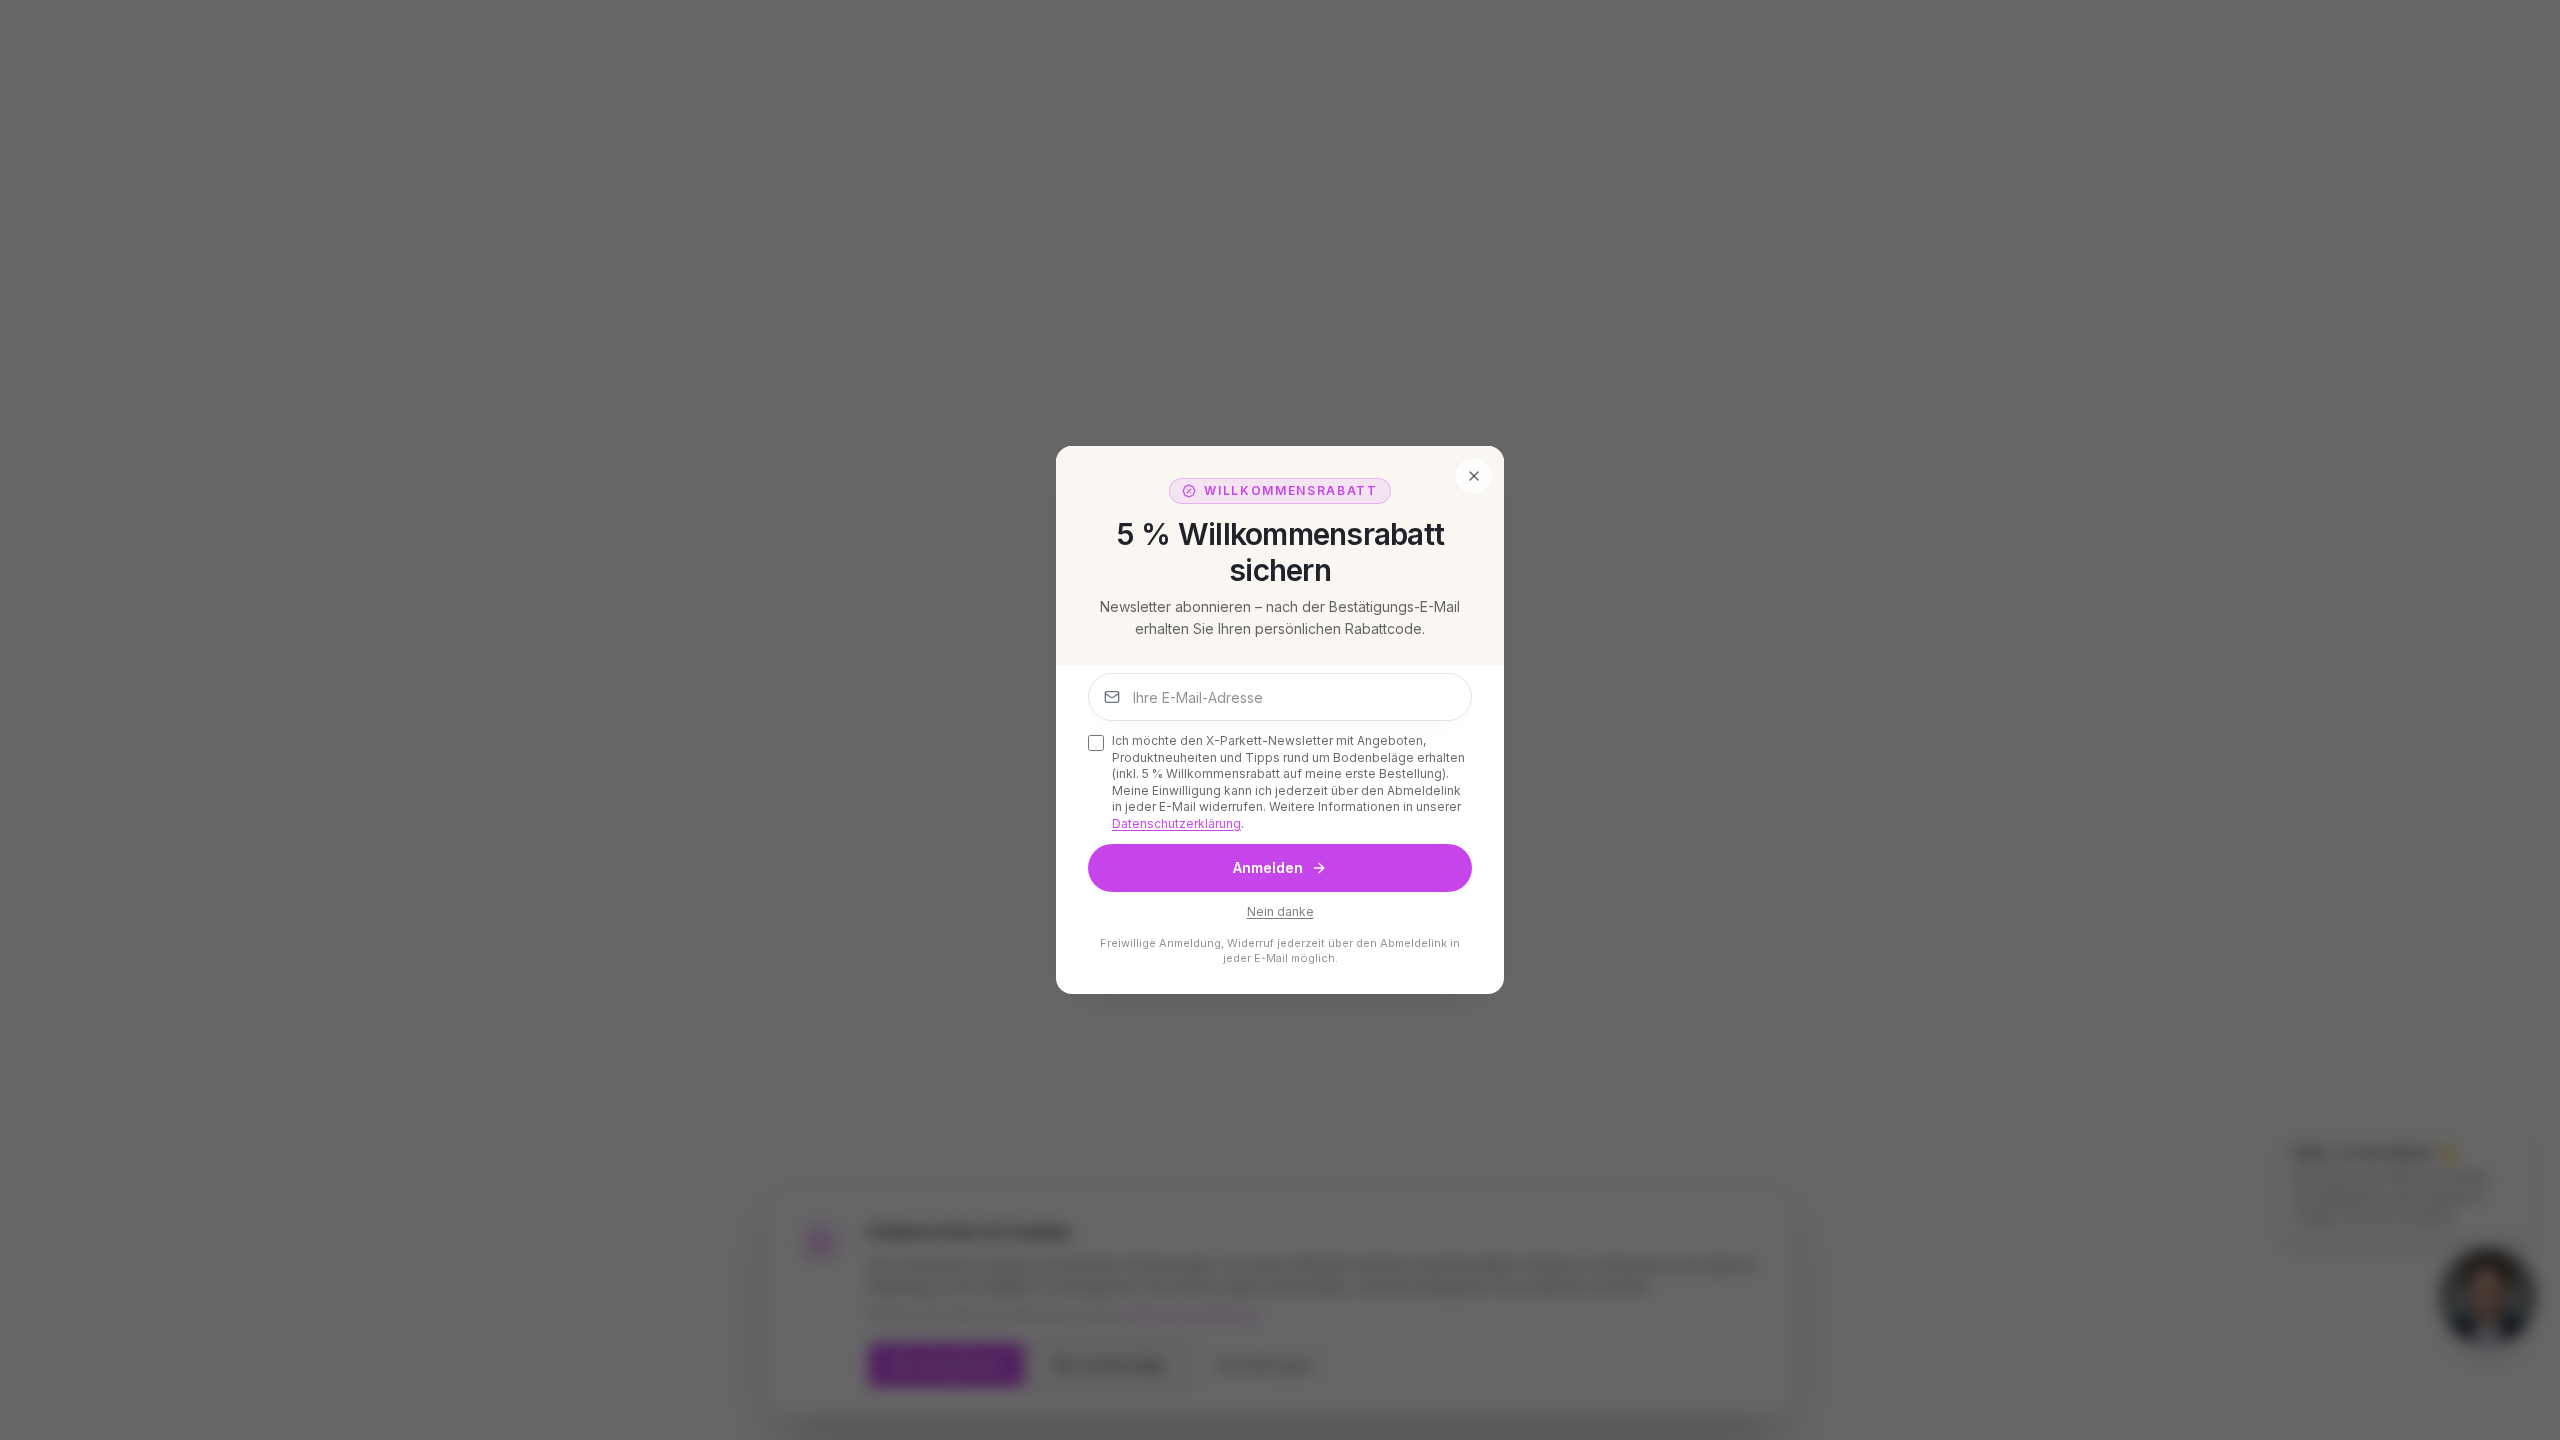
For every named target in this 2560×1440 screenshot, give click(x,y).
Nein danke (1280, 911)
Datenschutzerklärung (1176, 823)
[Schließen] (1474, 476)
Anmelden (1268, 867)
